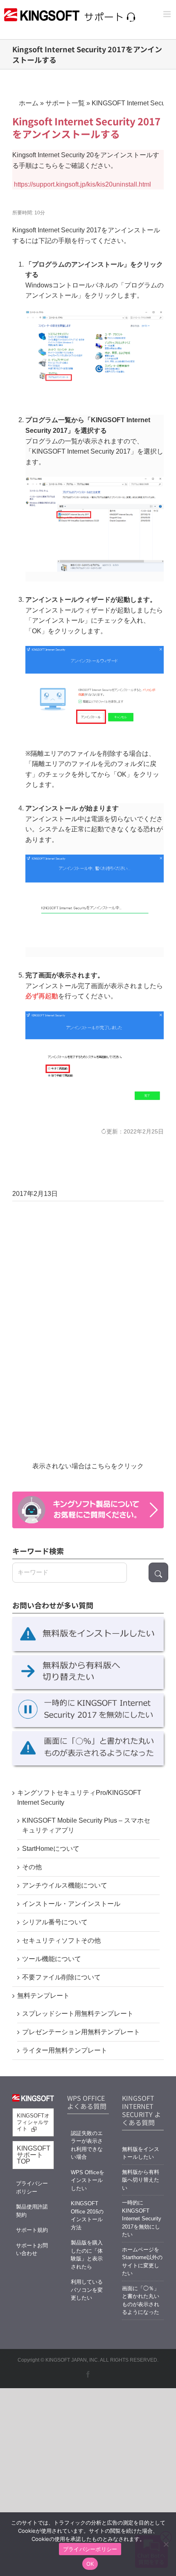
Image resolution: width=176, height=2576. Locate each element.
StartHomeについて (51, 1849)
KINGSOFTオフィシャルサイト (33, 2122)
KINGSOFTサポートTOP (34, 2155)
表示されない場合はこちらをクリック (88, 1466)
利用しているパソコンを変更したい (87, 2290)
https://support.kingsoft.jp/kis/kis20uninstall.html (82, 184)
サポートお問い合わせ (32, 2250)
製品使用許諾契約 (32, 2211)
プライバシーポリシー (32, 2187)
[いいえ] (166, 2544)
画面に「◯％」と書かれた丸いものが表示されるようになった (141, 2300)
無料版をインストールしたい (141, 2153)
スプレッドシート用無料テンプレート (78, 2014)
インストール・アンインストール (71, 1904)
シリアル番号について (55, 1922)
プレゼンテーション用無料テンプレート (81, 2032)
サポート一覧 (65, 103)
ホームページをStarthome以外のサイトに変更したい (142, 2262)
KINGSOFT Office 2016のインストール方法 (87, 2215)
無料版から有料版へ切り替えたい (141, 2180)
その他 (32, 1867)
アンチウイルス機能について (65, 1885)
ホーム (29, 103)
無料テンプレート (43, 1996)
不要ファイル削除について (61, 1977)
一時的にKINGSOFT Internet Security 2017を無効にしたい (142, 2219)
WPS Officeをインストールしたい (88, 2180)
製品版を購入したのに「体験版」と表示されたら (87, 2255)
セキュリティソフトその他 (61, 1940)
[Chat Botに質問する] (88, 1510)
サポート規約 (32, 2230)
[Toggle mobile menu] (168, 14)
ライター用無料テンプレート (65, 2050)
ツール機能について (52, 1959)
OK (90, 2564)
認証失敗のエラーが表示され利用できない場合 (87, 2145)
